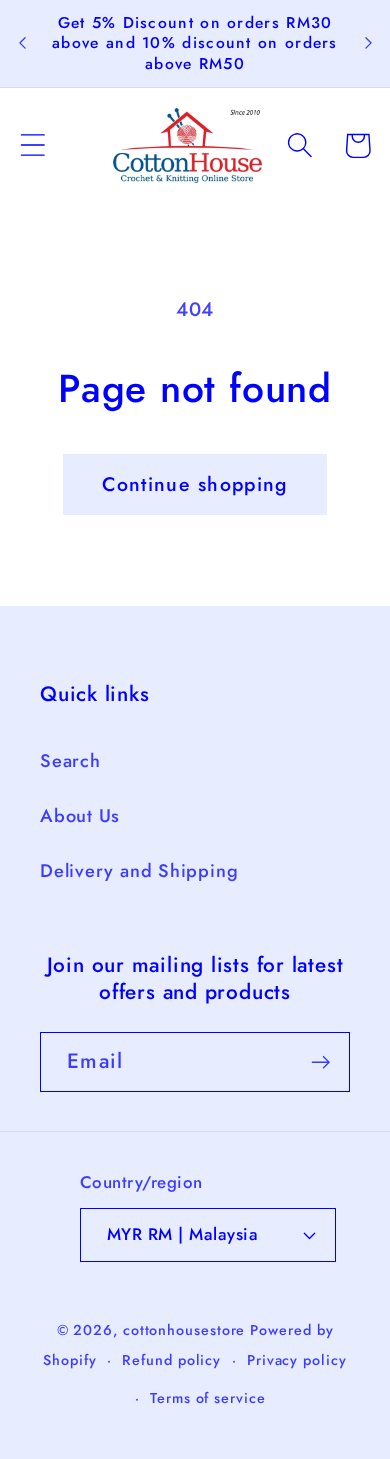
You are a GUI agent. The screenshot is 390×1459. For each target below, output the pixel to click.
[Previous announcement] (22, 43)
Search (70, 761)
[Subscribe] (320, 1062)
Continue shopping (194, 484)
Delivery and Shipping (139, 871)
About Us (80, 816)
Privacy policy (297, 1360)
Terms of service (208, 1398)
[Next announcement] (368, 43)
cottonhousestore (184, 1330)
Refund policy (171, 1360)
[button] (32, 145)
